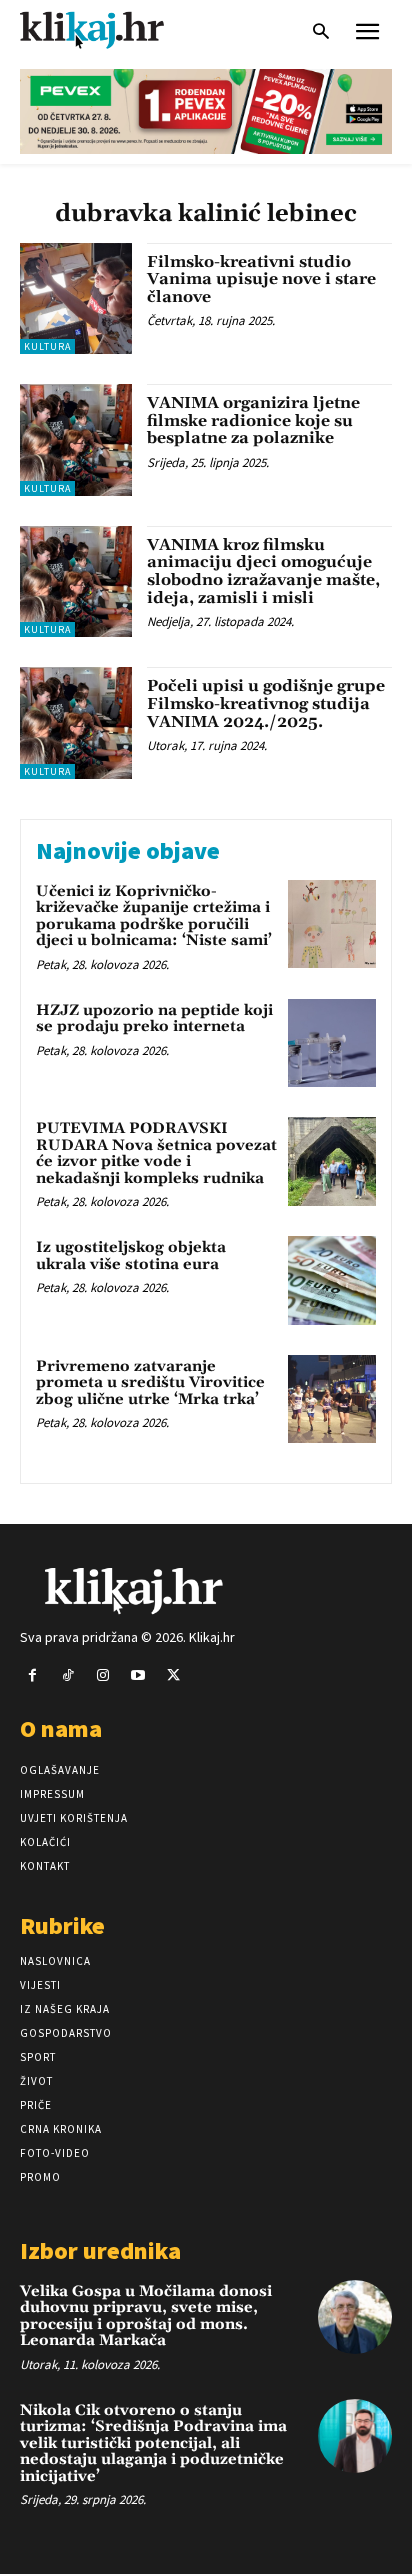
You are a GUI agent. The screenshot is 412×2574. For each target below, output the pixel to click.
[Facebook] (32, 1675)
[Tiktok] (67, 1675)
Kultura (47, 346)
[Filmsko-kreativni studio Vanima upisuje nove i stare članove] (76, 299)
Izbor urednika (100, 2250)
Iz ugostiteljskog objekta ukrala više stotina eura (131, 1256)
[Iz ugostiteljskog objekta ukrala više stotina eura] (332, 1280)
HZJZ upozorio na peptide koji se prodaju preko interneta (154, 1019)
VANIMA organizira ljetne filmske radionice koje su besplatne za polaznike (253, 420)
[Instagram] (102, 1675)
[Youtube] (138, 1675)
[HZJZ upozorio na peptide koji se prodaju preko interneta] (332, 1043)
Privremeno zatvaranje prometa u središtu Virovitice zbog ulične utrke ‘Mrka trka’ (150, 1383)
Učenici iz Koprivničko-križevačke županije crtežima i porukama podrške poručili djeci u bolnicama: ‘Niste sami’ (154, 916)
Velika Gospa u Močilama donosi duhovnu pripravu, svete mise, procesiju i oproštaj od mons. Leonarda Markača (146, 2316)
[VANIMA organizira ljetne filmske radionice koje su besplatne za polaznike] (76, 440)
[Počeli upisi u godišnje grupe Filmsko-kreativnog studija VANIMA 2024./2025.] (76, 723)
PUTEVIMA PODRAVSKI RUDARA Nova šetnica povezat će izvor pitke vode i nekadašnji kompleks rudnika (156, 1153)
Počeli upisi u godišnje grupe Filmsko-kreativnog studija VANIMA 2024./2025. (266, 703)
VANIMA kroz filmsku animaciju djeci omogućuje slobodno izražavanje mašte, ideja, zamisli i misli (263, 571)
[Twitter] (173, 1675)
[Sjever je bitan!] (110, 29)
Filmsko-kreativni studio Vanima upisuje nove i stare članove (261, 279)
